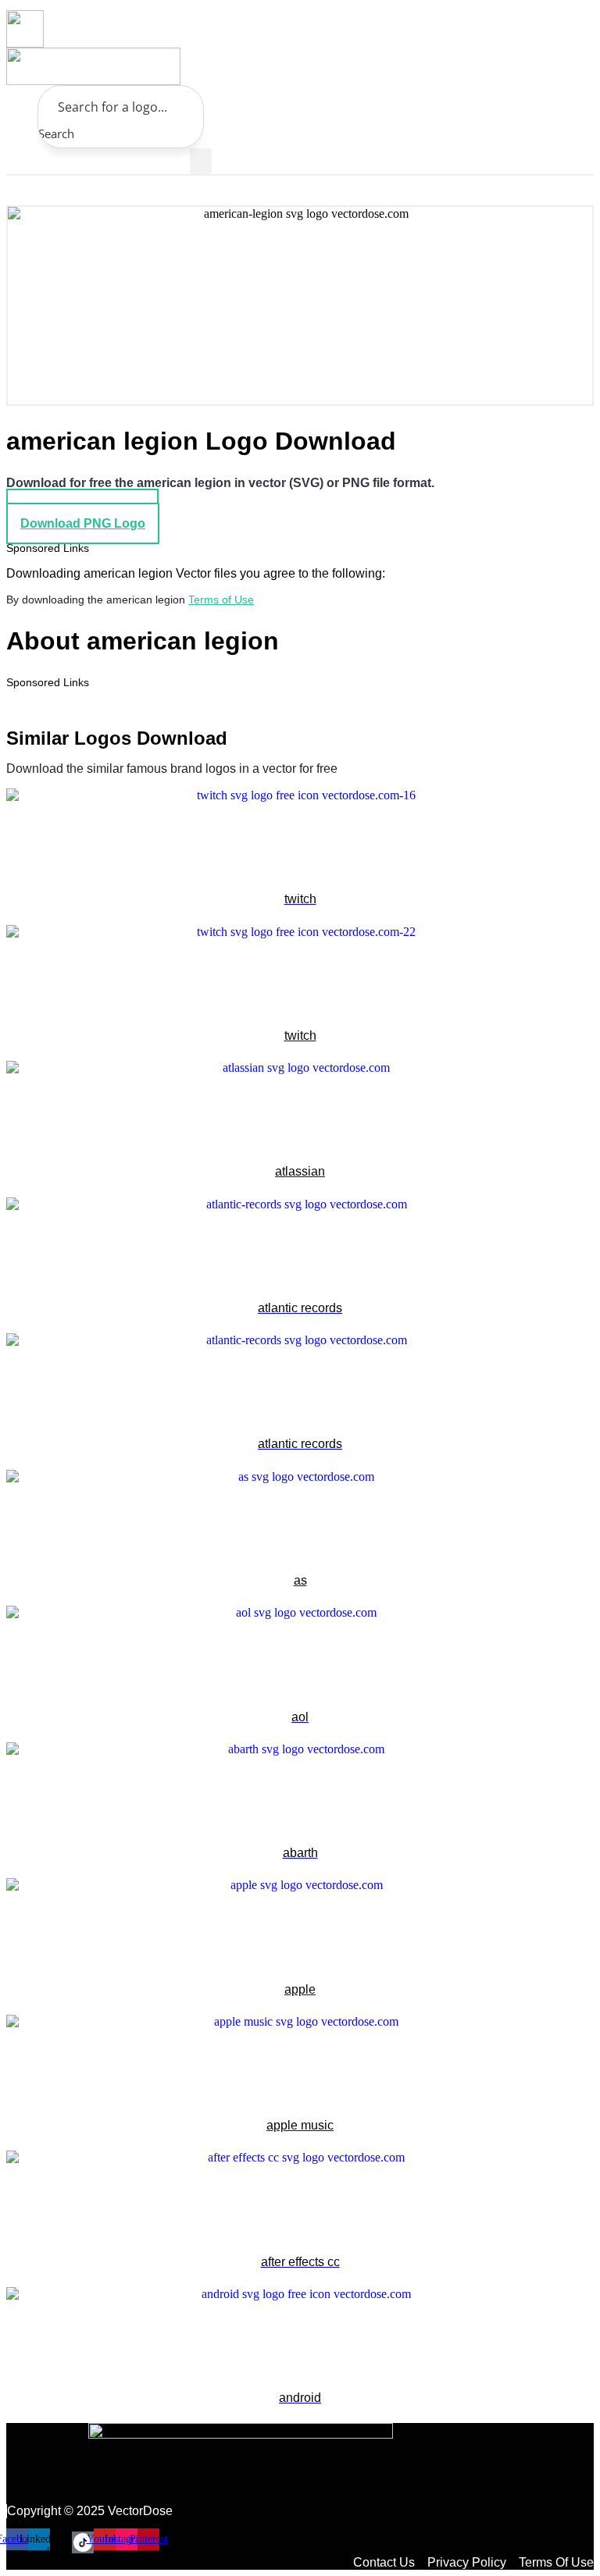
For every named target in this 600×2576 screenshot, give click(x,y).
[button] (201, 161)
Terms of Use (221, 600)
